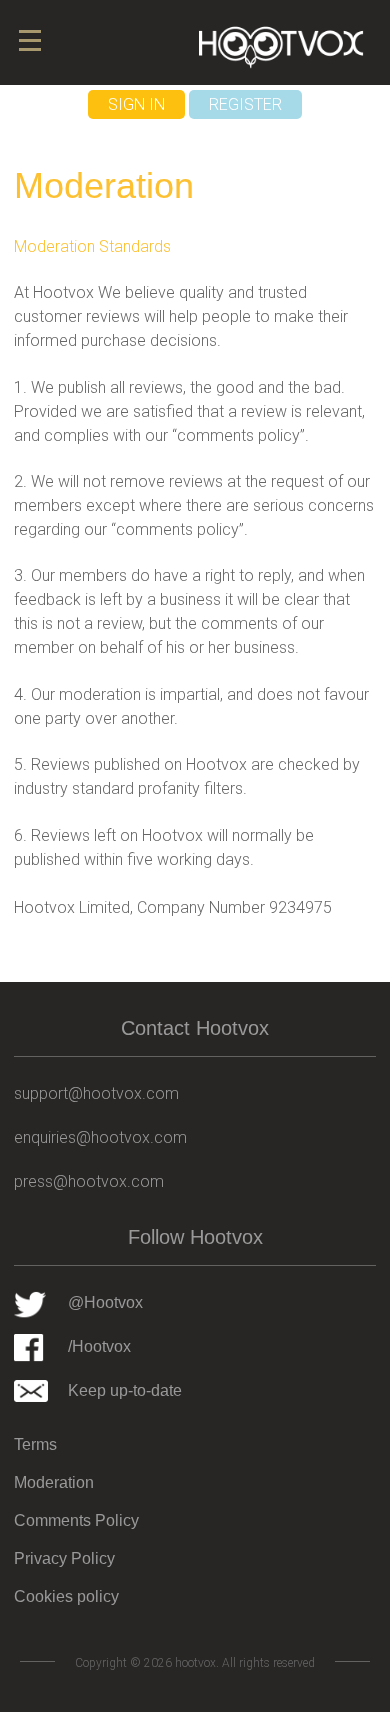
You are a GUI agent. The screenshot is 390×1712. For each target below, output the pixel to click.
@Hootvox (105, 1302)
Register (245, 104)
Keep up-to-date (125, 1390)
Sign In (136, 104)
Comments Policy (76, 1520)
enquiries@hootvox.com (100, 1137)
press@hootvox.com (89, 1181)
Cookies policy (66, 1596)
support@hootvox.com (96, 1093)
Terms (35, 1444)
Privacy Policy (64, 1558)
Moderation (54, 1482)
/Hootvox (99, 1346)
